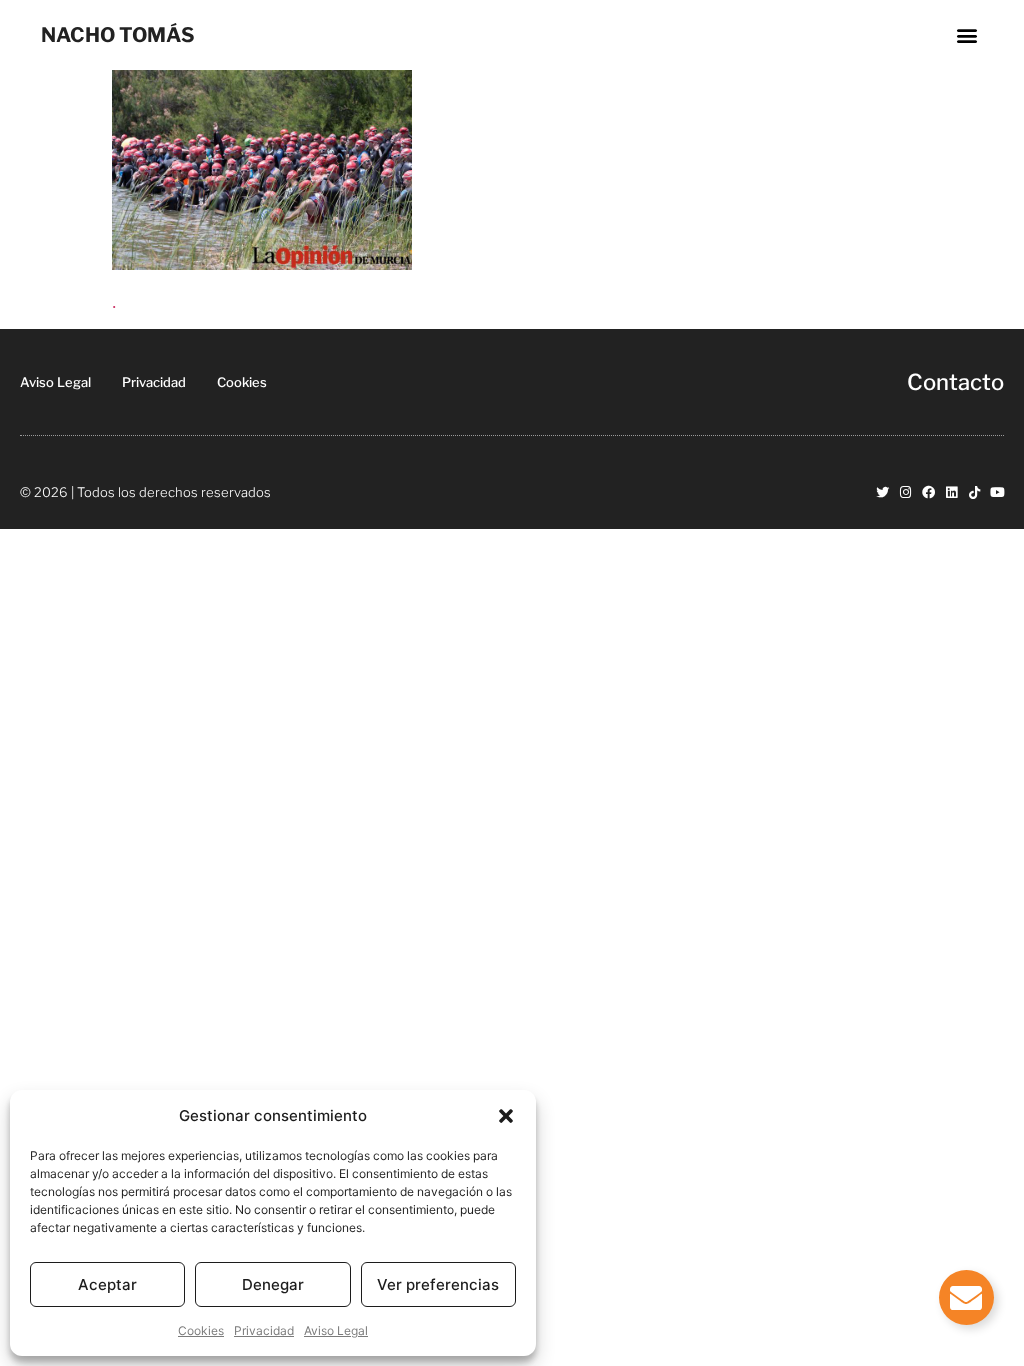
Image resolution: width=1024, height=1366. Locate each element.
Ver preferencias (438, 1284)
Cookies (201, 1330)
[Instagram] (905, 492)
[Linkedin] (951, 492)
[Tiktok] (974, 492)
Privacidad (264, 1330)
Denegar (273, 1284)
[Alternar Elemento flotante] (966, 1297)
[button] (506, 1116)
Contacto (955, 382)
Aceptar (107, 1284)
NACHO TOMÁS (118, 35)
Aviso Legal (336, 1330)
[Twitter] (882, 492)
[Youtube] (997, 492)
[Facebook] (928, 492)
